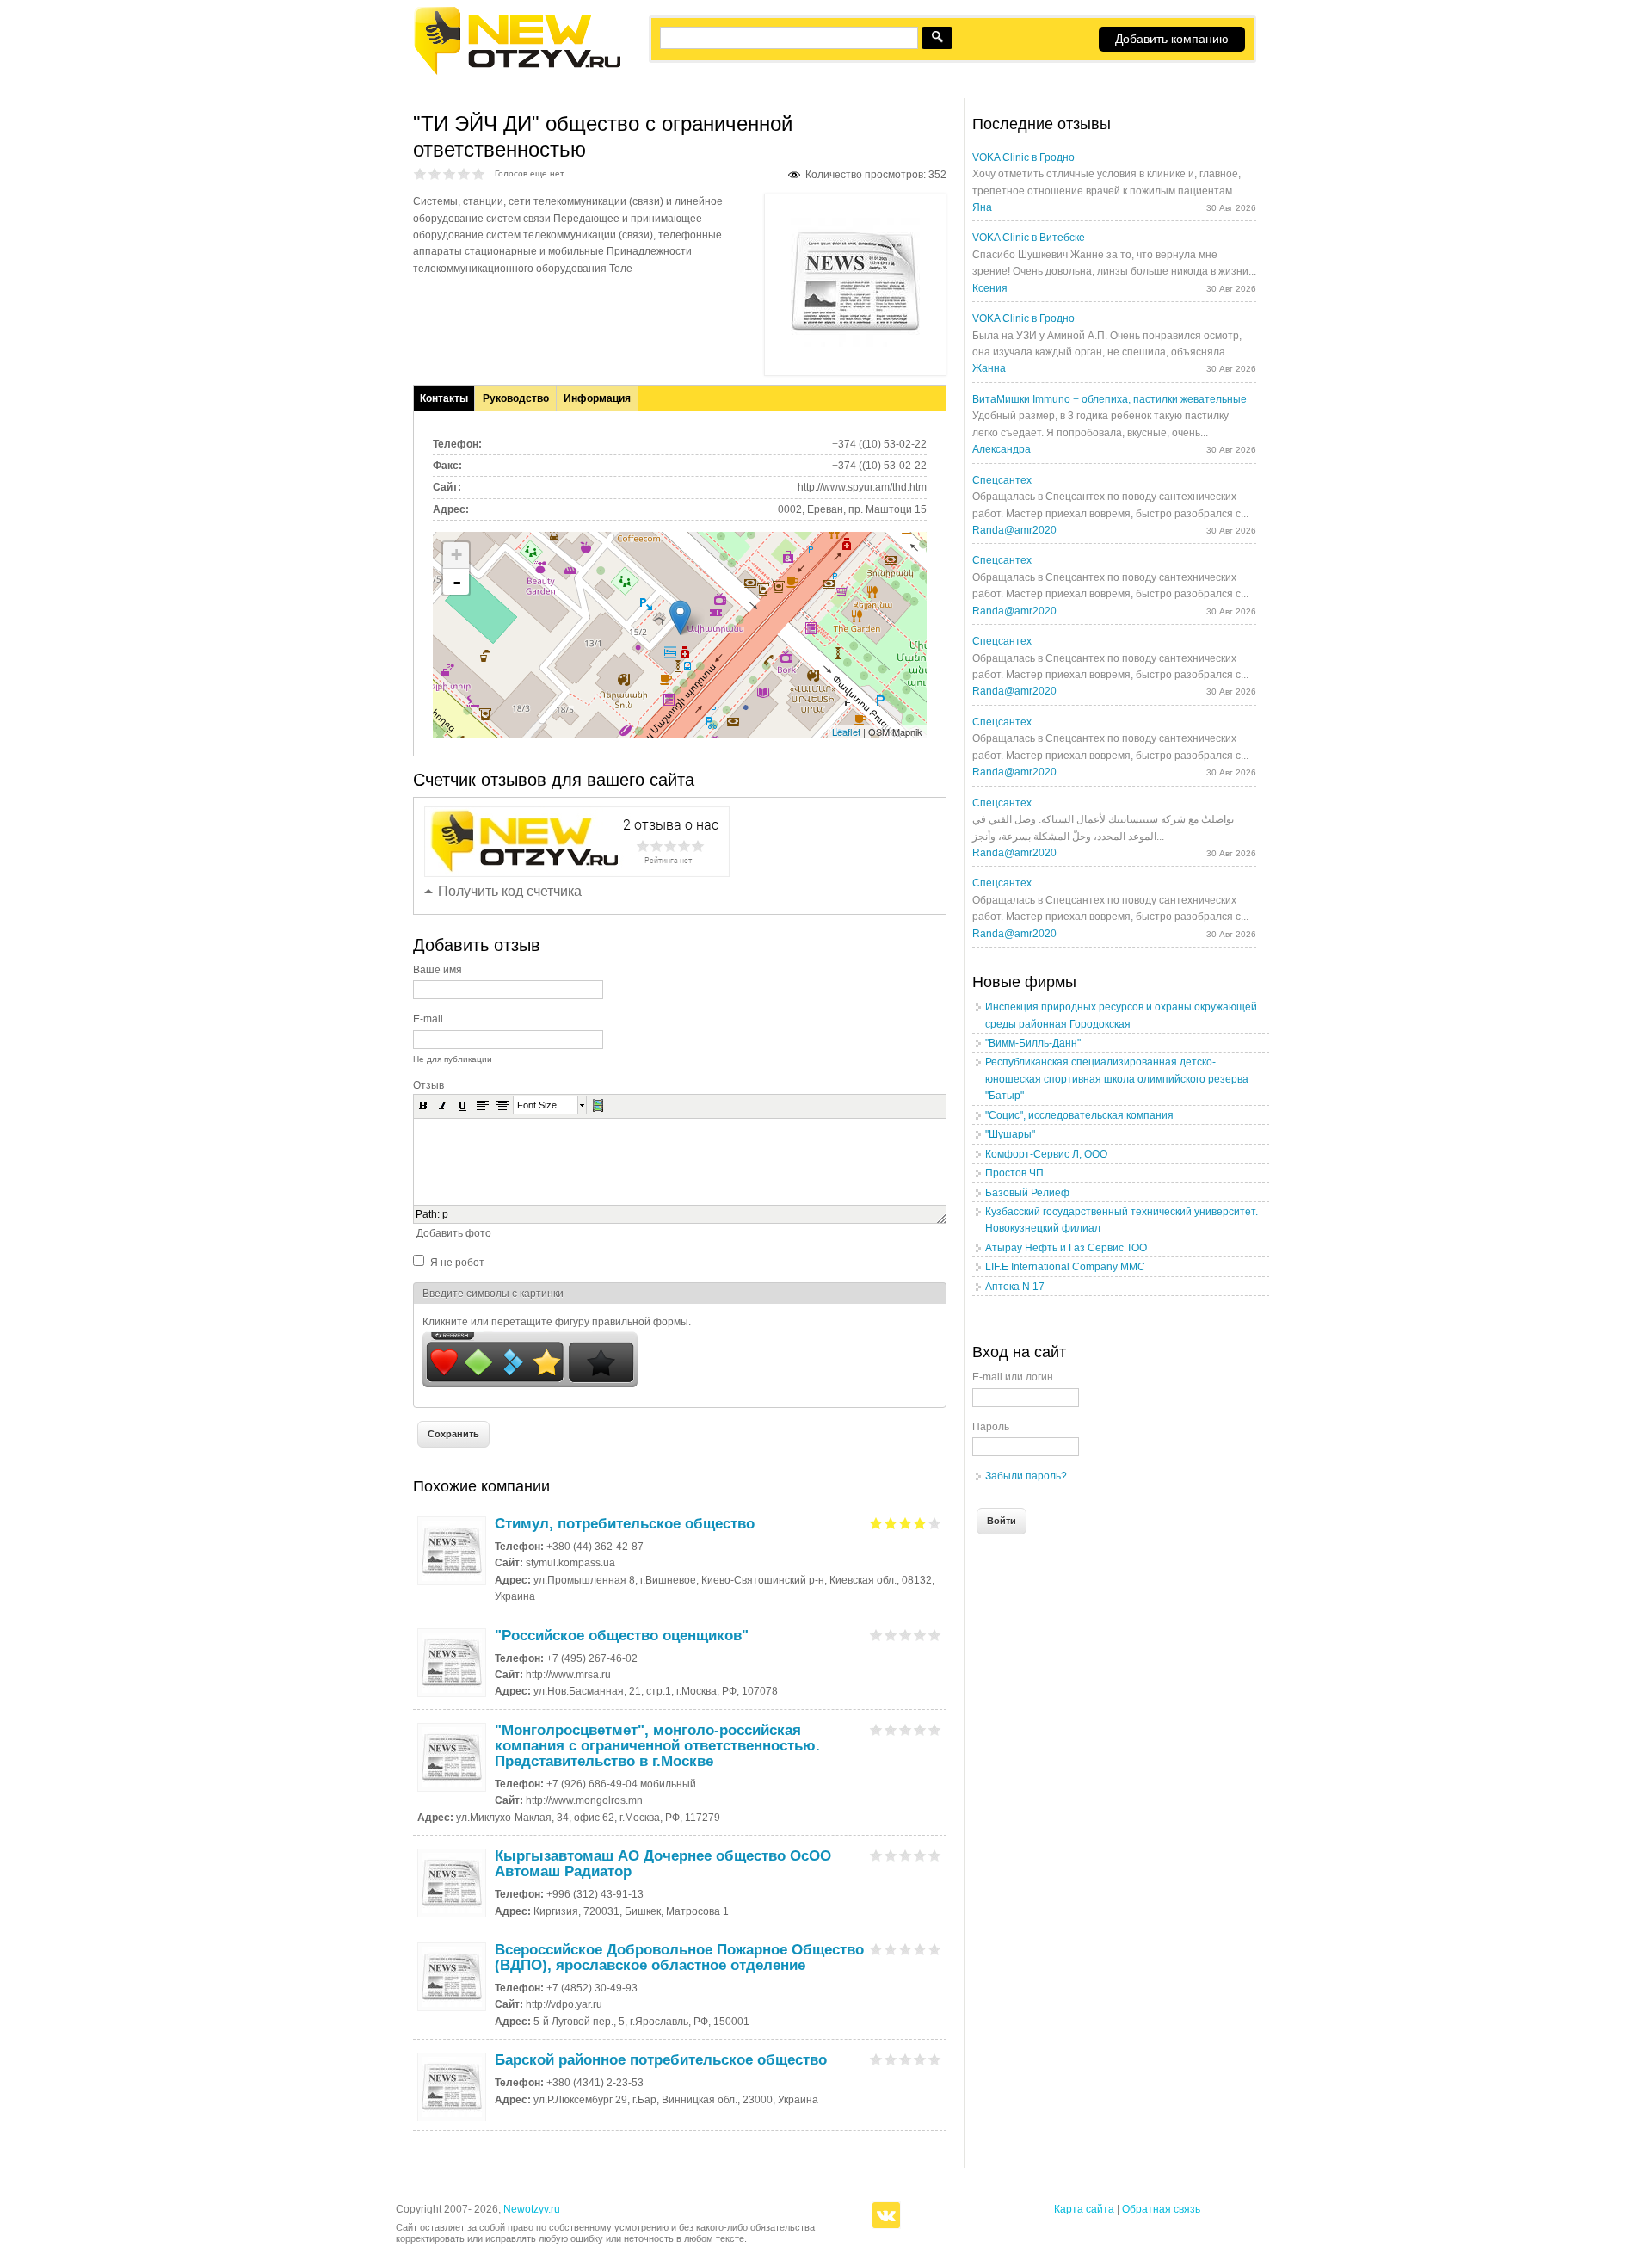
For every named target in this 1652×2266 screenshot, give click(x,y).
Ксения (990, 288)
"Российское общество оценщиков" (622, 1636)
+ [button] (456, 555)
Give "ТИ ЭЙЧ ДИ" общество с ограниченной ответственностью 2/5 (435, 173)
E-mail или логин (1013, 1377)
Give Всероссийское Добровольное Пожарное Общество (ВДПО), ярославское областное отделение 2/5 (891, 1949)
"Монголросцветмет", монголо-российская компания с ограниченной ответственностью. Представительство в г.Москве (657, 1746)
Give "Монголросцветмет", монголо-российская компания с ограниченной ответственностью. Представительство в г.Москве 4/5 (920, 1729)
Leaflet (846, 732)
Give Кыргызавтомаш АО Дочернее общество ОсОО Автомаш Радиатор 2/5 (891, 1855)
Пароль (991, 1427)
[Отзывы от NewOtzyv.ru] (517, 72)
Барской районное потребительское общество (661, 2060)
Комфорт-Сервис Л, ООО (1046, 1154)
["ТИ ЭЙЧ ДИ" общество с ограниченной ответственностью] (855, 343)
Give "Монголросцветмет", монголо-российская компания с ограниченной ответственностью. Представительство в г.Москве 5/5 (935, 1729)
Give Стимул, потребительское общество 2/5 (891, 1523)
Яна (982, 207)
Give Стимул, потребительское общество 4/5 (920, 1523)
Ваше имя (438, 970)
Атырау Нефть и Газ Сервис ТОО (1066, 1248)
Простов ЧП (1014, 1173)
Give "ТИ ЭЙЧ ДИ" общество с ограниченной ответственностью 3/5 (450, 173)
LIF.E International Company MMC (1065, 1267)
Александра (1002, 449)
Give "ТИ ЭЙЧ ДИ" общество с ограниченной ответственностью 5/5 (479, 173)
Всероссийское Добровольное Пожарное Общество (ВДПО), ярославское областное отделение (679, 1957)
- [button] (457, 582)
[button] (423, 1105)
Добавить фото (454, 1233)
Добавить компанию (1172, 39)
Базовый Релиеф (1027, 1193)
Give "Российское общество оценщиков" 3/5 (906, 1635)
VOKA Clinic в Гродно (1023, 157)
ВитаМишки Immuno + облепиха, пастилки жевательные (1110, 399)
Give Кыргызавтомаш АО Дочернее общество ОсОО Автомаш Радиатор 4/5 (920, 1855)
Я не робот (457, 1263)
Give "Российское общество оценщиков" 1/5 (876, 1635)
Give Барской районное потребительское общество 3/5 (906, 2059)
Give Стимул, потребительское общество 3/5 (906, 1523)
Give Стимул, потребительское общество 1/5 (876, 1523)
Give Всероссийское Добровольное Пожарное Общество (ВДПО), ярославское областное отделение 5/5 (935, 1949)
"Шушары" (1010, 1134)
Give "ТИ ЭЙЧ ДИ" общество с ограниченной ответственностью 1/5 (420, 173)
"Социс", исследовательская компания (1079, 1115)
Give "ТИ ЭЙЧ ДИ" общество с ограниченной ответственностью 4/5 (464, 173)
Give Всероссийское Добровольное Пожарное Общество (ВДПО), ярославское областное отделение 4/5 (920, 1949)
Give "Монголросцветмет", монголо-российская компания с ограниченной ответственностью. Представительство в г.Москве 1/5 (876, 1729)
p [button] (445, 1214)
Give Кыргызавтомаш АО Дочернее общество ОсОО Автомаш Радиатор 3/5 (906, 1855)
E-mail (428, 1019)
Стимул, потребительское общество (625, 1524)
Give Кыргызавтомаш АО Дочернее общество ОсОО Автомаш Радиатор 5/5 (935, 1855)
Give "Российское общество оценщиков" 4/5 (920, 1635)
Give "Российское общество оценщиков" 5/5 (935, 1635)
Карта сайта (1084, 2209)
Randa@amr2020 (1014, 530)
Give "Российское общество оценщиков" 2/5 (891, 1635)
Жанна (989, 368)
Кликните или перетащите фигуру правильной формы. (557, 1322)
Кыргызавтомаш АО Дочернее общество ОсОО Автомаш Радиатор (663, 1864)
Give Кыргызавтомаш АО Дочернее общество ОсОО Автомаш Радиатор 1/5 (876, 1855)
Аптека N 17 (1015, 1287)
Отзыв (428, 1085)
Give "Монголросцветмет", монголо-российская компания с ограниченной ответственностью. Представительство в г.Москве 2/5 (891, 1729)
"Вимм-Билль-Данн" (1033, 1043)
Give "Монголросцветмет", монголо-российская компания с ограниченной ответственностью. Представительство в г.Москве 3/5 (906, 1729)
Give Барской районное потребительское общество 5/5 (935, 2059)
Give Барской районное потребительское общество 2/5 (891, 2059)
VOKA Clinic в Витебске (1029, 238)
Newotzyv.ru (532, 2209)
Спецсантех (1002, 480)
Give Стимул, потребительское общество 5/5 (935, 1523)
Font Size (537, 1105)
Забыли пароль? (1026, 1476)
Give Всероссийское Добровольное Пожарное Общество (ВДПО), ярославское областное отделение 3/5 (906, 1949)
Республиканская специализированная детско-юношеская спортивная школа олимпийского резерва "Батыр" (1117, 1079)
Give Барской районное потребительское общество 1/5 (876, 2059)
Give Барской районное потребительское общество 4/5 (920, 2059)
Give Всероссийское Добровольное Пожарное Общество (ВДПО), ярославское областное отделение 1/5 (876, 1949)
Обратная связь (1161, 2209)
